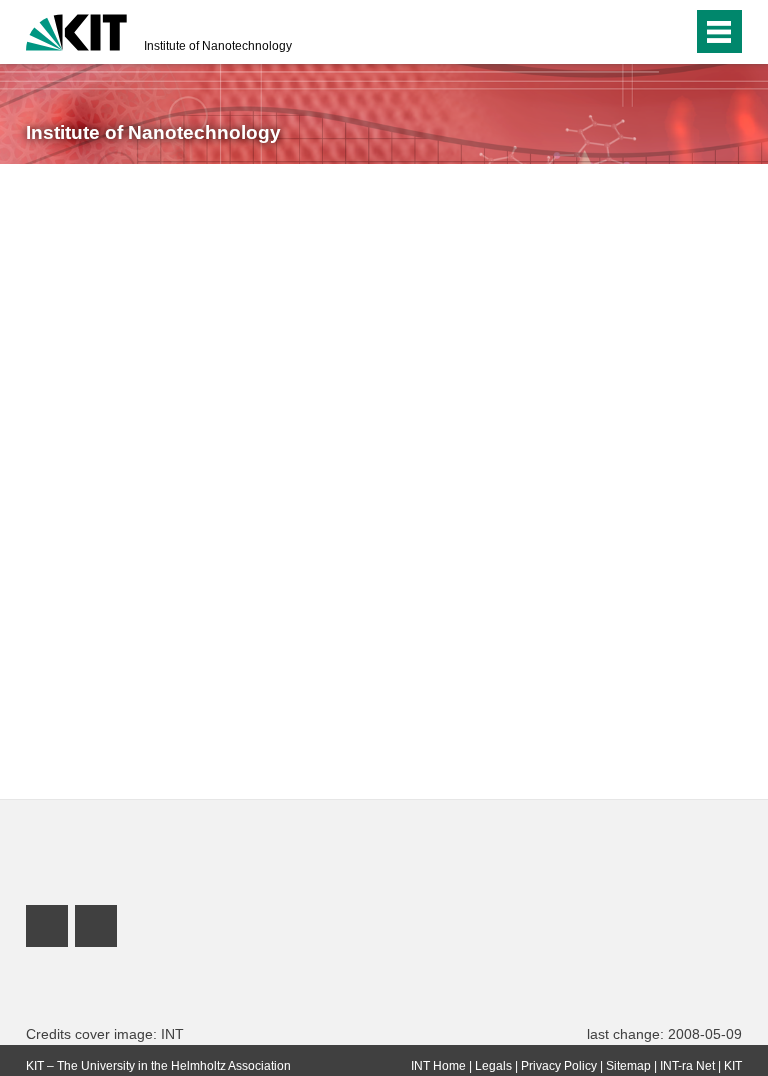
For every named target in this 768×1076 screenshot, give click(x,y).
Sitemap (628, 1066)
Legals (493, 1066)
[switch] (672, 32)
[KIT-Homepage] (76, 30)
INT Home (438, 1066)
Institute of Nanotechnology (218, 46)
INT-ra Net (687, 1066)
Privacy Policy (559, 1066)
